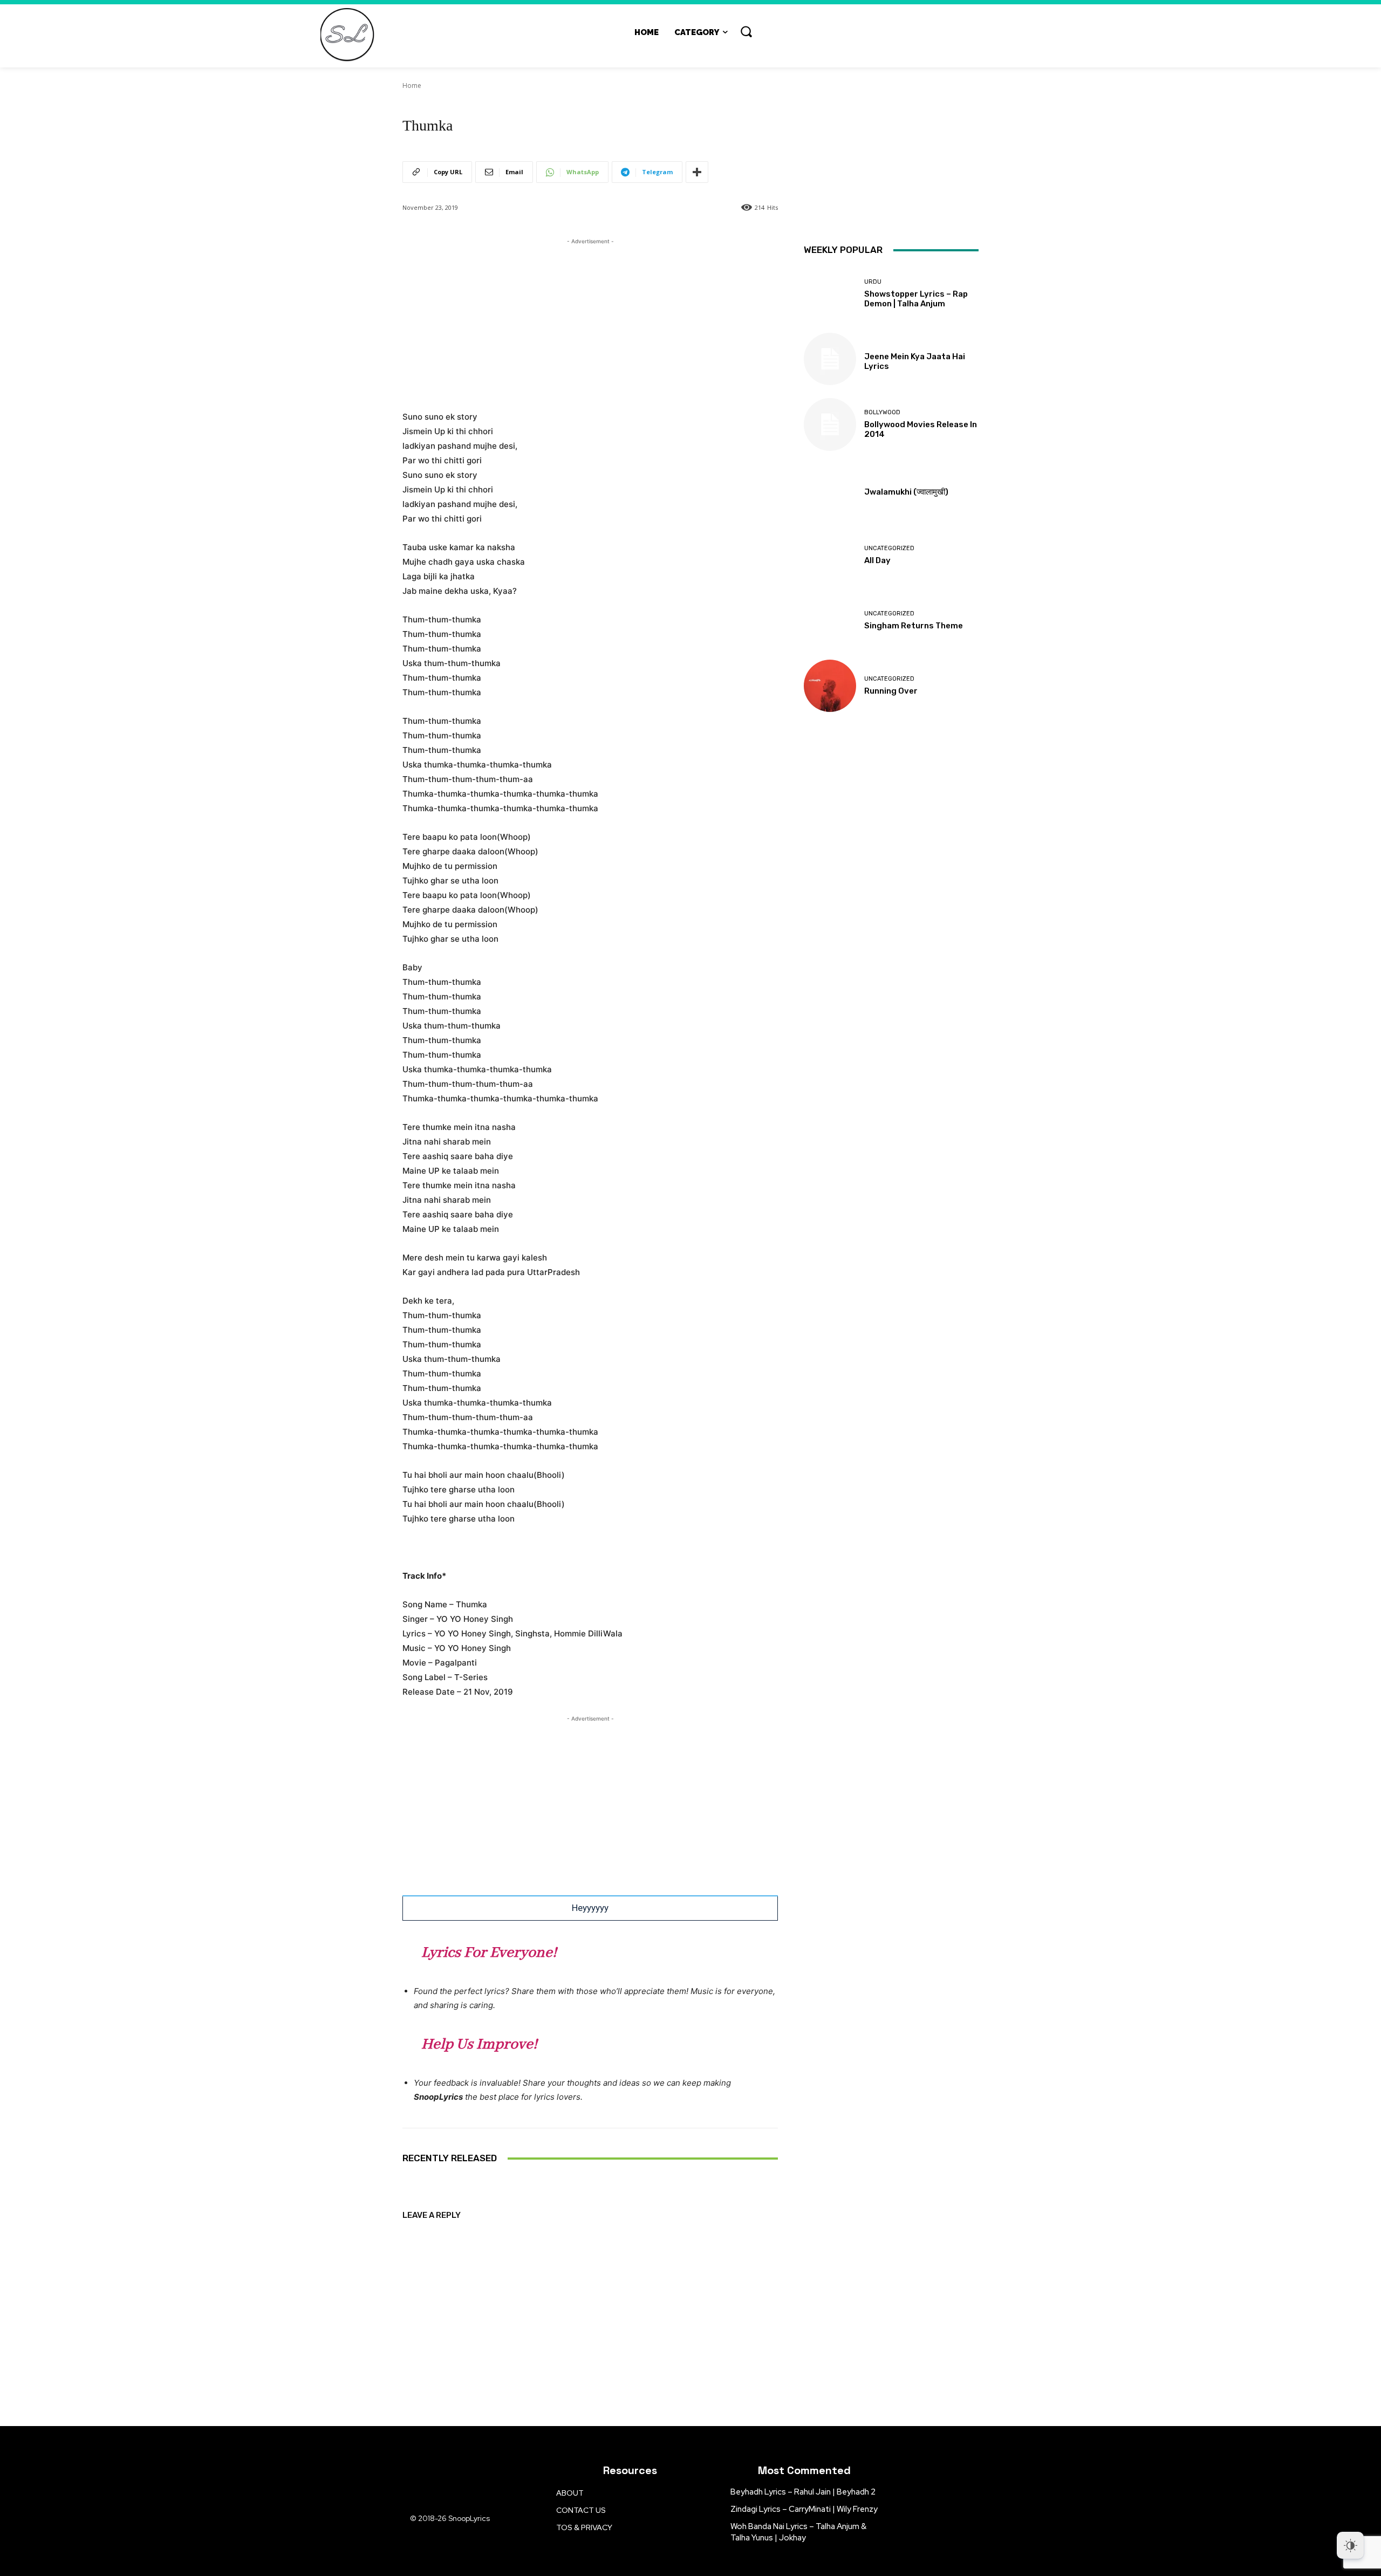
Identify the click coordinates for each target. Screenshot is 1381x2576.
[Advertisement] (590, 323)
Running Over (891, 691)
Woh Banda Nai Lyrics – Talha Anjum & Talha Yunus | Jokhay (798, 2532)
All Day (877, 560)
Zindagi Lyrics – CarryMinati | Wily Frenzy (804, 2509)
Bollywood (882, 412)
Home (412, 85)
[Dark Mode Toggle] (1350, 2545)
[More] (697, 172)
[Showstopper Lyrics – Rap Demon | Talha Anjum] (830, 294)
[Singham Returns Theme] (830, 621)
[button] (746, 31)
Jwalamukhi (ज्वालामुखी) (906, 492)
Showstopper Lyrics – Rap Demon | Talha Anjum (916, 299)
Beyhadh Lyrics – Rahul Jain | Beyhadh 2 (803, 2492)
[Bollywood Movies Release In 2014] (830, 424)
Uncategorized (889, 548)
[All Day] (830, 555)
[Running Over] (830, 686)
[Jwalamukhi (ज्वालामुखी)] (830, 490)
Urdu (873, 282)
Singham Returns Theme (914, 626)
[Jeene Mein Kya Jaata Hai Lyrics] (830, 359)
